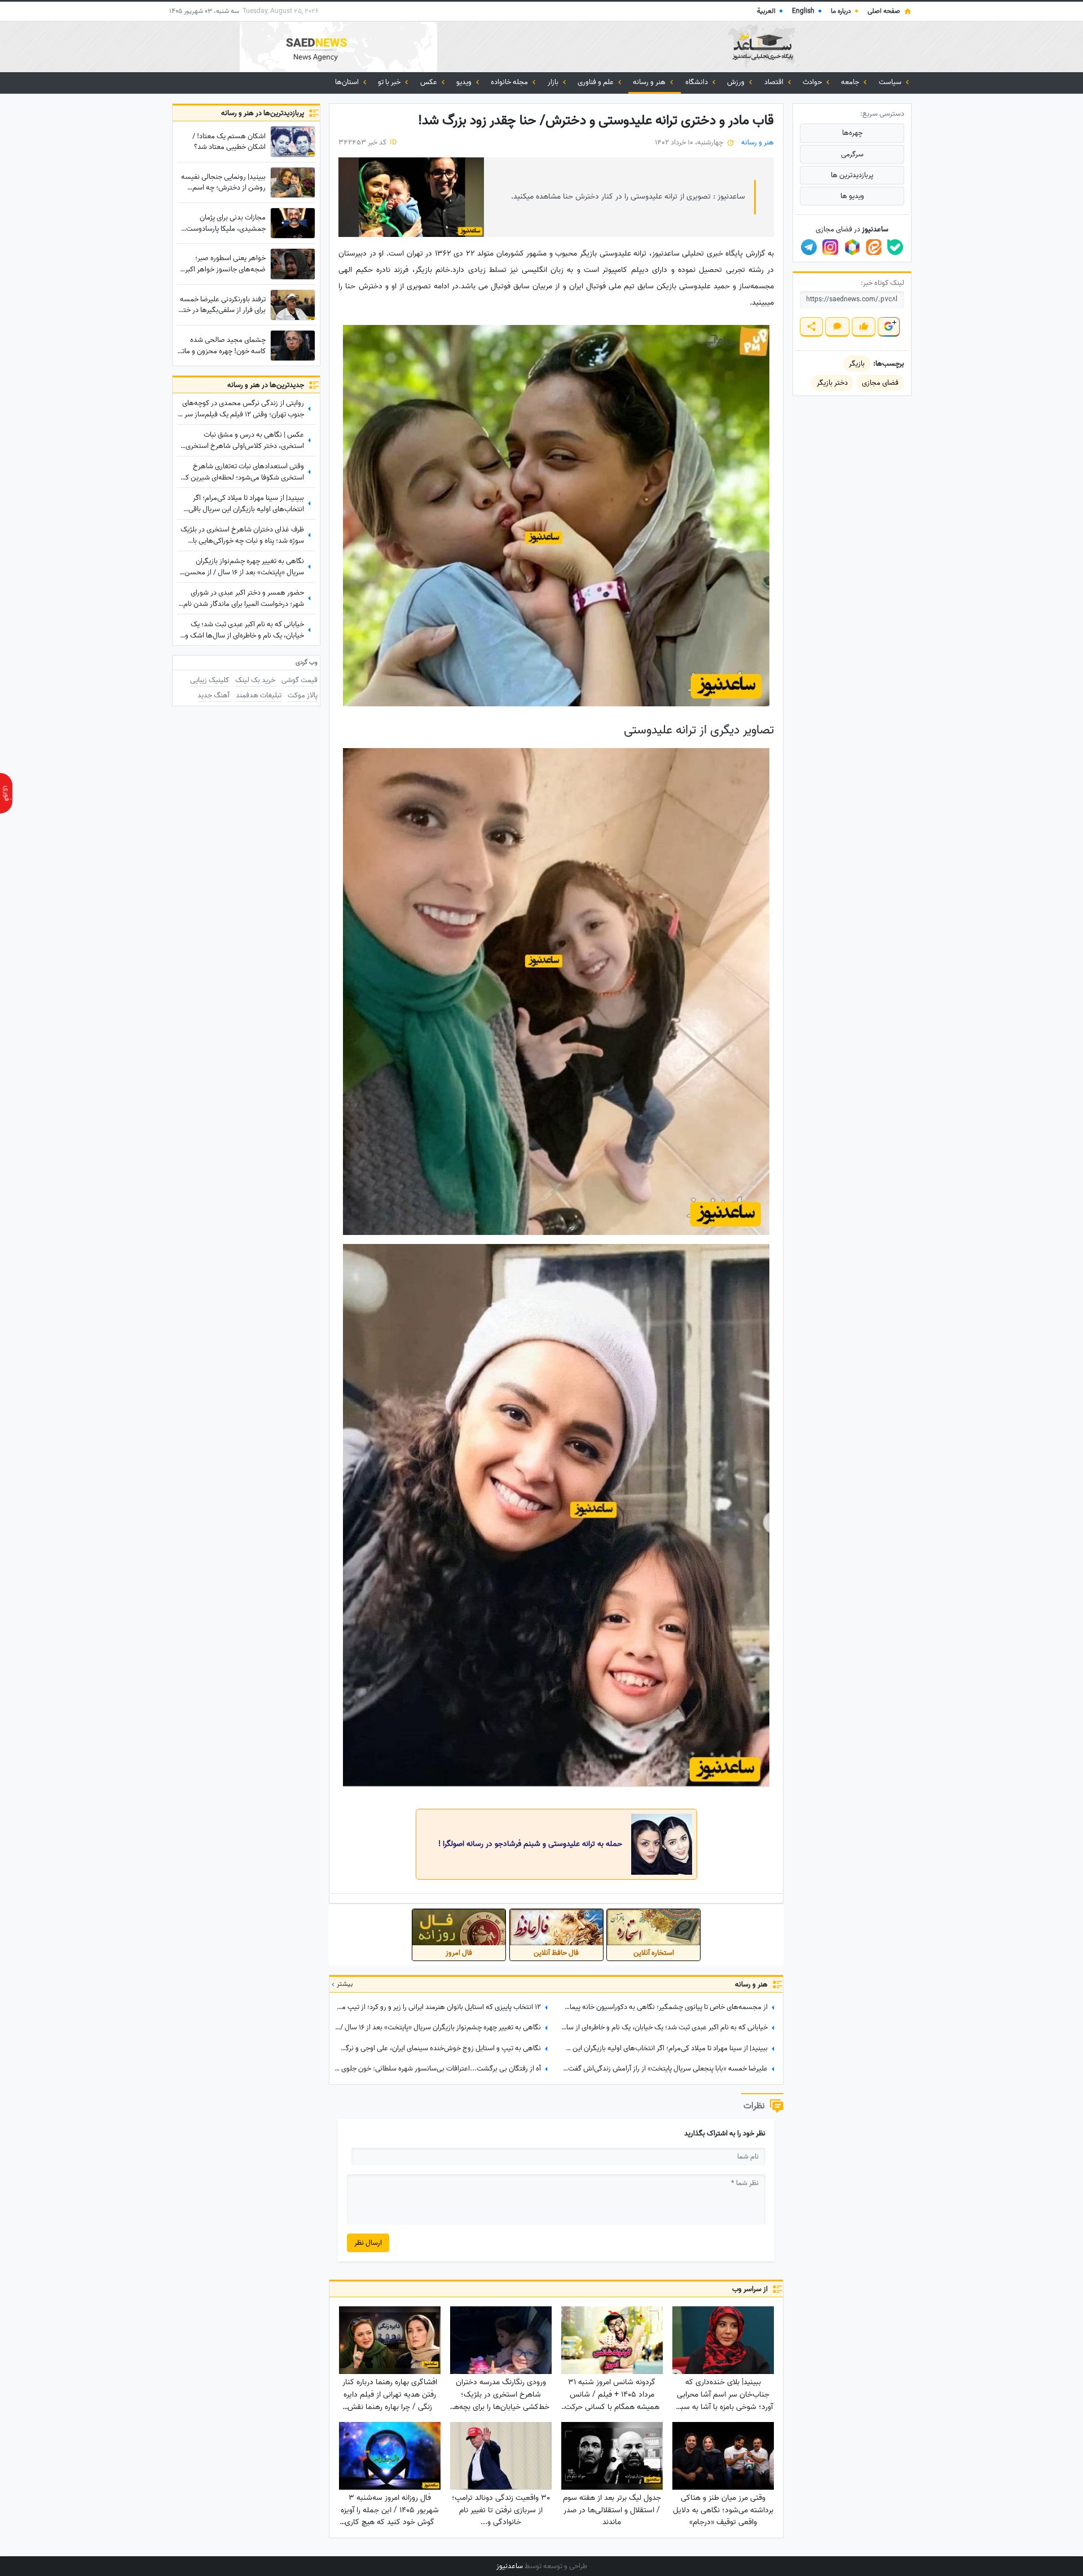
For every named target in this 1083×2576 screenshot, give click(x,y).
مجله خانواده (510, 82)
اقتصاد (775, 82)
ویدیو (465, 82)
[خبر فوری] (6, 793)
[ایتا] (874, 247)
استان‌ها (348, 82)
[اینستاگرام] (830, 247)
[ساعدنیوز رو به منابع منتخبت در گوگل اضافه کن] (888, 327)
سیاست (891, 82)
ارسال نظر (368, 2243)
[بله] (895, 247)
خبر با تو (390, 82)
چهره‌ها (852, 133)
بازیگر (857, 364)
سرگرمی (852, 154)
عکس (430, 82)
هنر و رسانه (650, 82)
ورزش (737, 82)
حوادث (813, 82)
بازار (554, 82)
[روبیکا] (852, 247)
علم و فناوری (596, 82)
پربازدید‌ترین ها (852, 175)
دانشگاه (697, 82)
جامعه (851, 82)
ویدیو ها (852, 196)
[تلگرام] (809, 247)
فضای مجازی (880, 383)
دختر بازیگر (832, 383)
